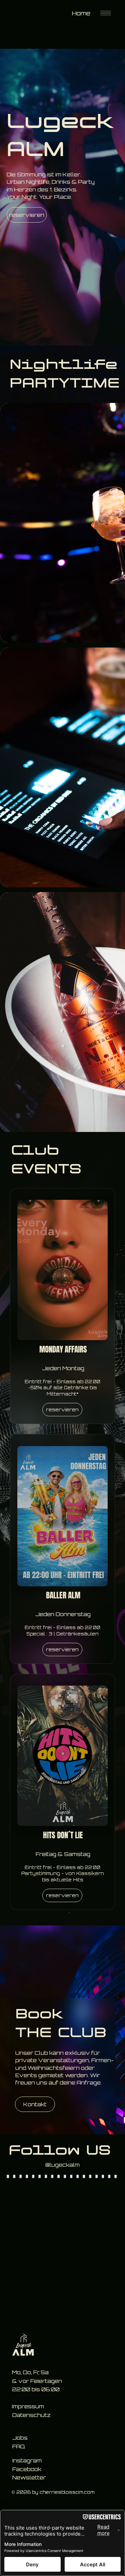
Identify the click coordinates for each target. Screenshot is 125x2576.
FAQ (19, 2002)
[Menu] (106, 13)
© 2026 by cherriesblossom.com (53, 2047)
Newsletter (29, 2033)
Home (81, 13)
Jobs (20, 1993)
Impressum (28, 1962)
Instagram (27, 2016)
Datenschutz (31, 1970)
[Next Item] (99, 1804)
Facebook (27, 2024)
